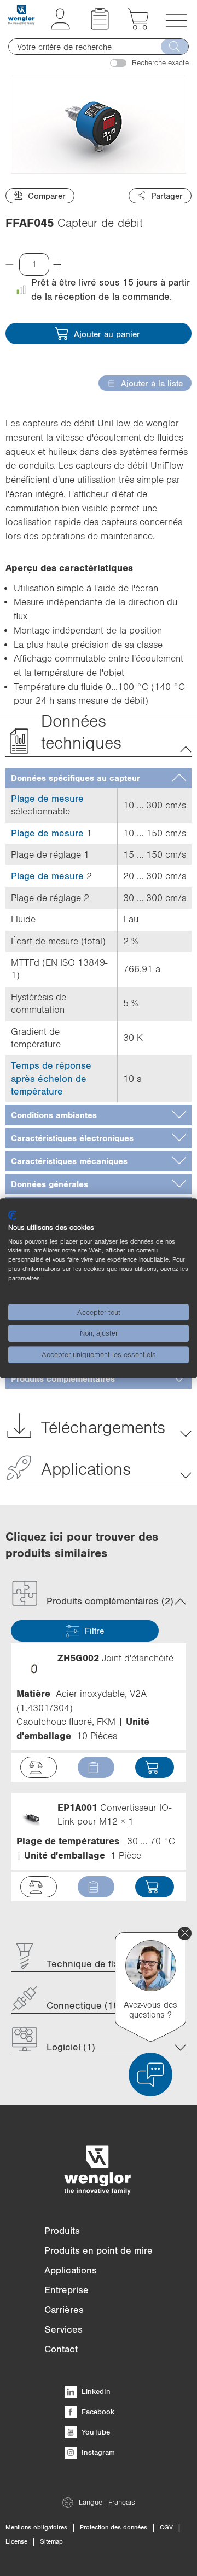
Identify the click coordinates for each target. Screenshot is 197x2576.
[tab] (99, 778)
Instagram (97, 2452)
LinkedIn (95, 2391)
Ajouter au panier (107, 334)
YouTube (95, 2432)
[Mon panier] (138, 26)
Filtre (94, 1631)
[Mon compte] (60, 26)
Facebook (97, 2412)
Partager (167, 196)
